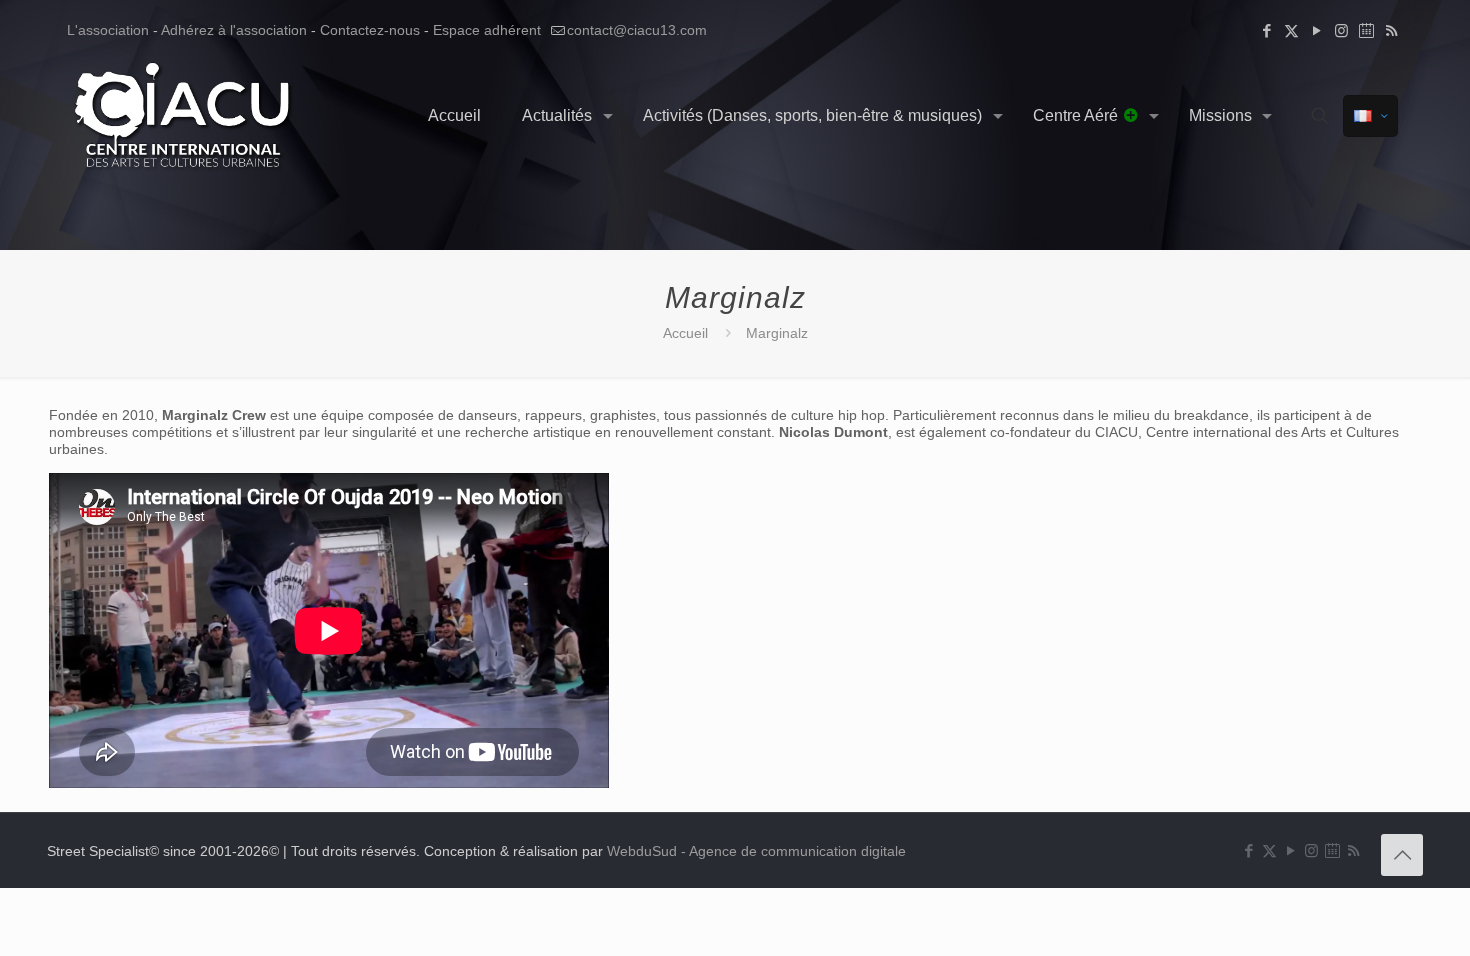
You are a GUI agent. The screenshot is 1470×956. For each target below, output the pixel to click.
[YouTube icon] (1316, 30)
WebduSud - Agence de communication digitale (756, 851)
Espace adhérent (487, 30)
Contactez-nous (370, 30)
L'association (108, 30)
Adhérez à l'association (234, 30)
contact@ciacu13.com (637, 30)
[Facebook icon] (1266, 30)
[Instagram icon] (1341, 30)
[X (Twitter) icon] (1291, 30)
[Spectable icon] (1366, 30)
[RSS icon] (1391, 30)
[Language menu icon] (1370, 116)
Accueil (685, 333)
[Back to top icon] (1402, 855)
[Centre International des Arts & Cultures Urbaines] (185, 116)
